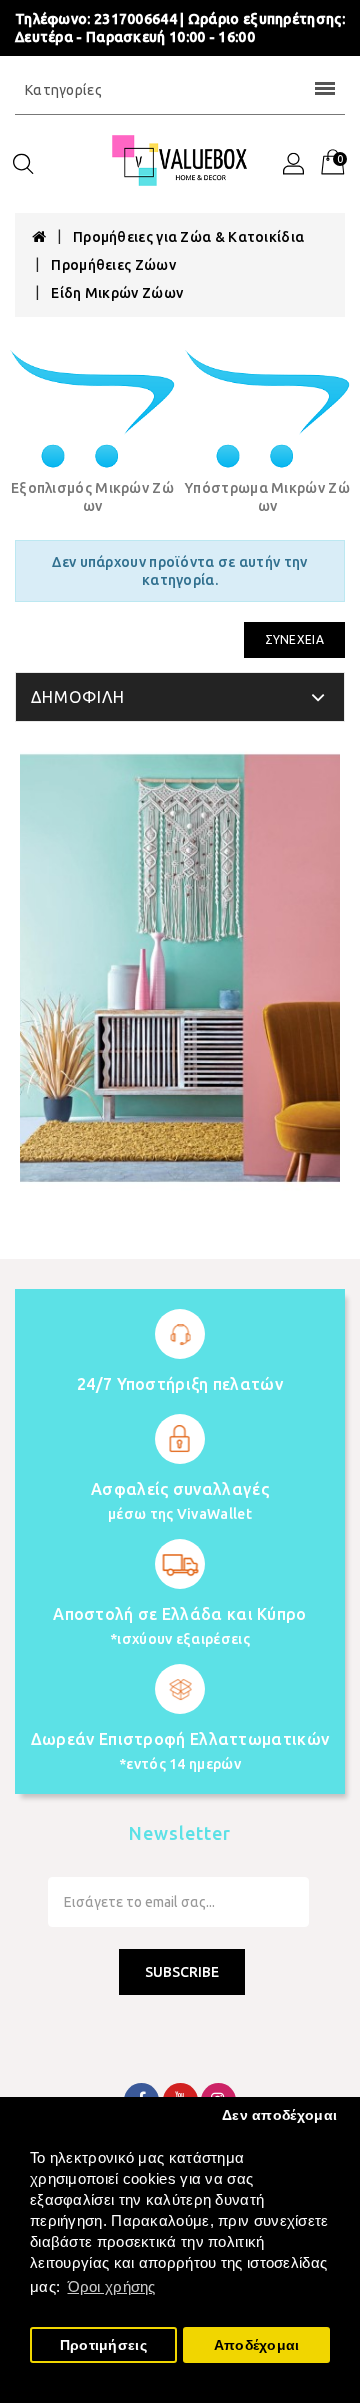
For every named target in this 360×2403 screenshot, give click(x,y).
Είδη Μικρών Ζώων (117, 293)
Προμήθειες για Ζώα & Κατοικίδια (188, 237)
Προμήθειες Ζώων (113, 265)
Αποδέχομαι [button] (257, 2345)
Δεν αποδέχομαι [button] (279, 2115)
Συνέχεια (294, 639)
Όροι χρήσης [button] (112, 2286)
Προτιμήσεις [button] (103, 2345)
